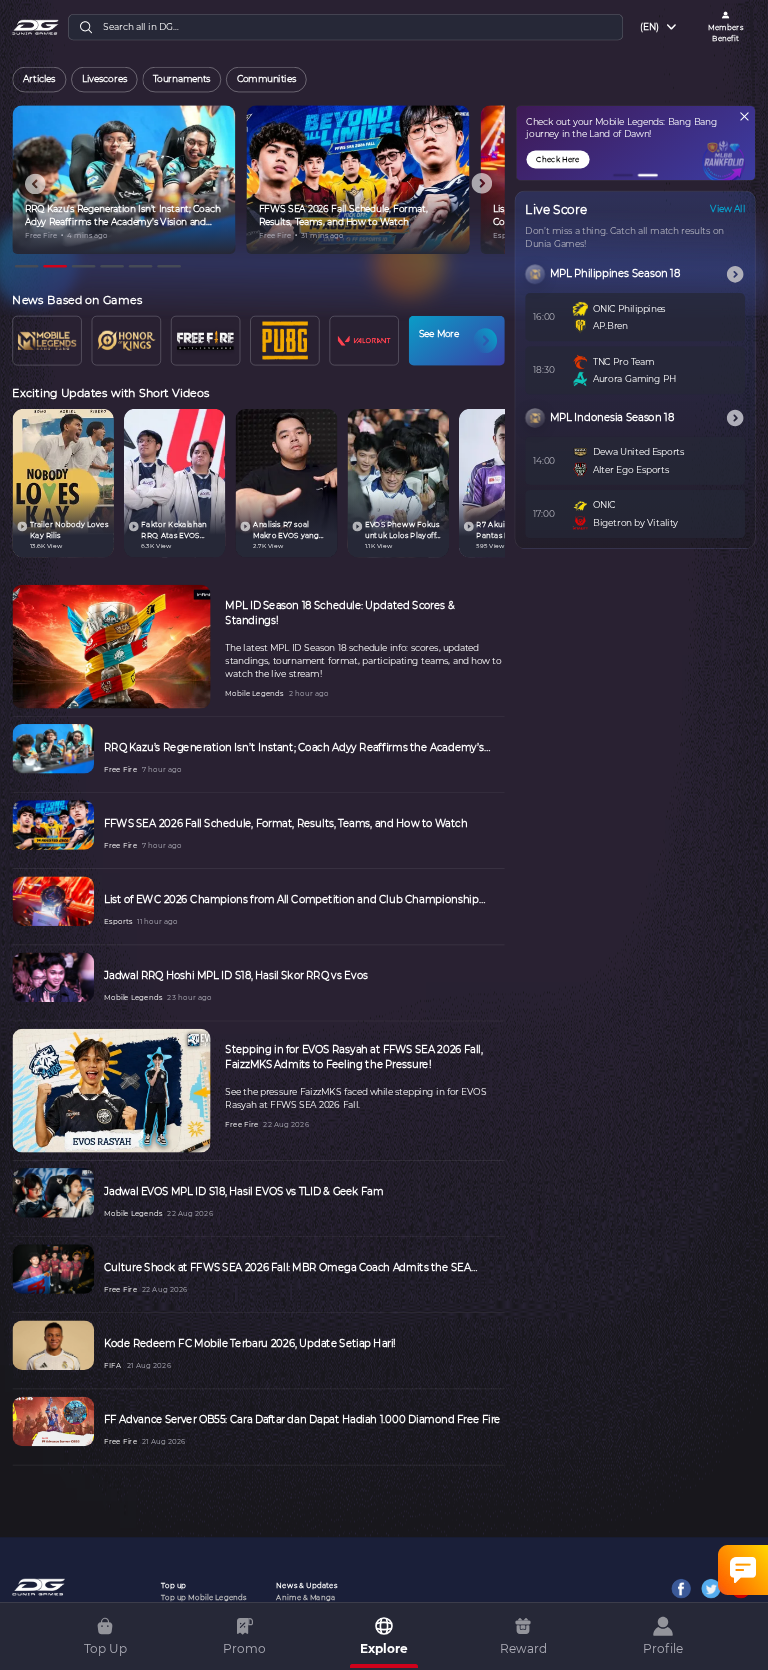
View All (727, 209)
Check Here (557, 159)
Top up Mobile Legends (203, 1597)
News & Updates (306, 1585)
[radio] (39, 80)
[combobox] (659, 27)
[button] (623, 175)
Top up (173, 1585)
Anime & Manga (305, 1597)
